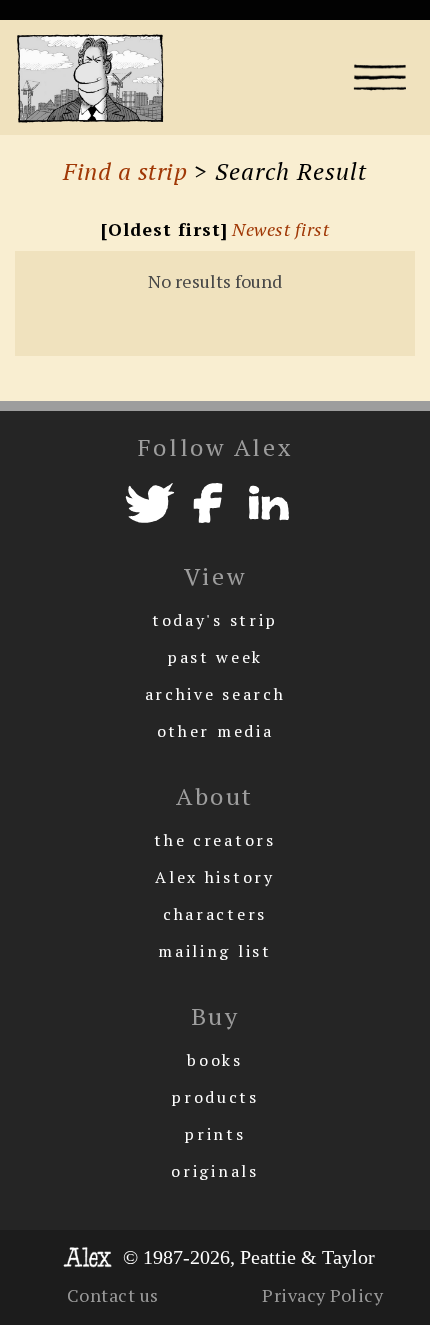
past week (215, 657)
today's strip (215, 620)
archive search (215, 694)
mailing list (214, 951)
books (215, 1060)
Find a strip (125, 171)
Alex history (214, 877)
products (215, 1097)
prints (214, 1134)
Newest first (280, 229)
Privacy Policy (322, 1295)
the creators (214, 840)
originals (214, 1171)
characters (215, 914)
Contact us (113, 1295)
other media (215, 731)
